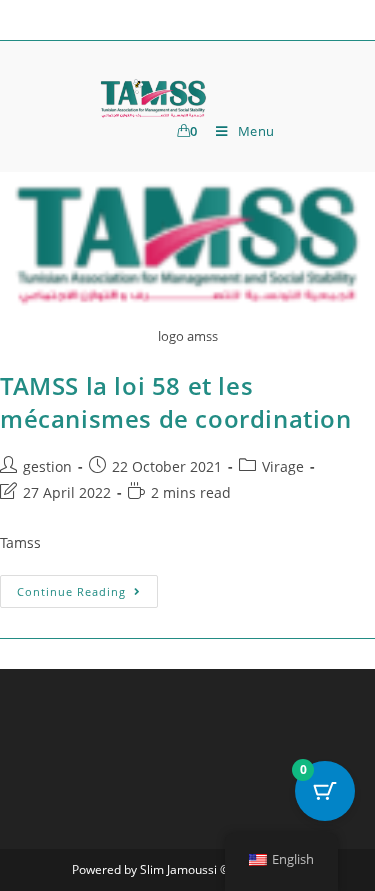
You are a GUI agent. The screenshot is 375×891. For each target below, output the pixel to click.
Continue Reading (87, 587)
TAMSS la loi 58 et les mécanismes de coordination (176, 402)
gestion (47, 466)
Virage (283, 466)
